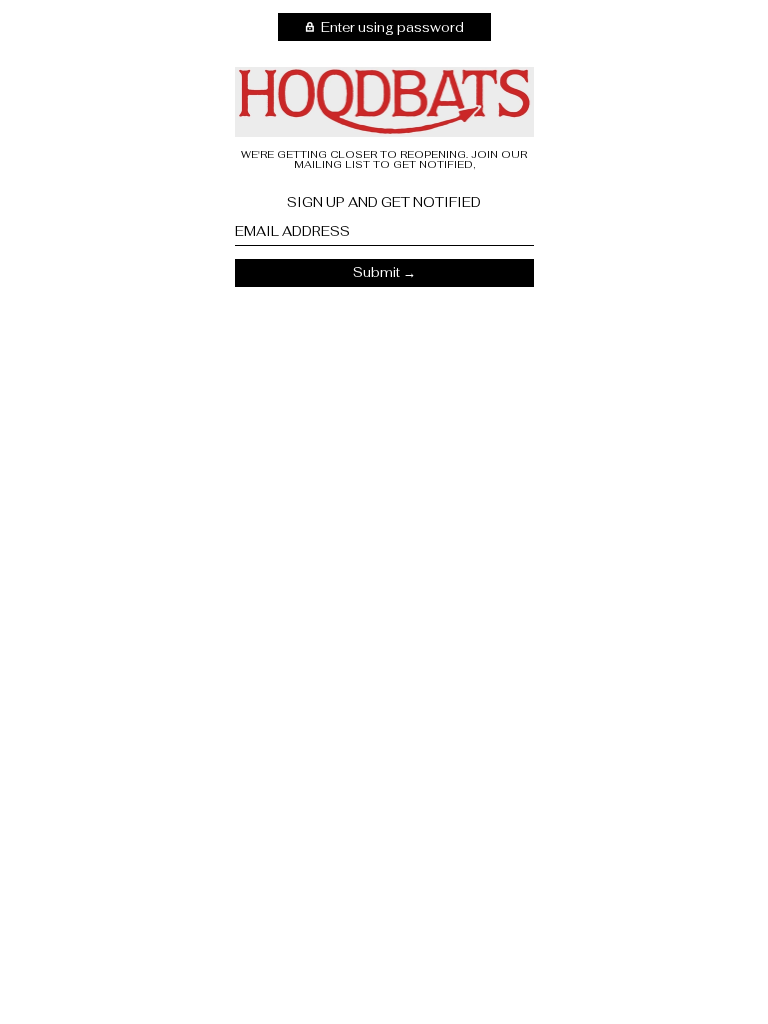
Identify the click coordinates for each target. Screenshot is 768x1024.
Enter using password (391, 27)
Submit (376, 272)
